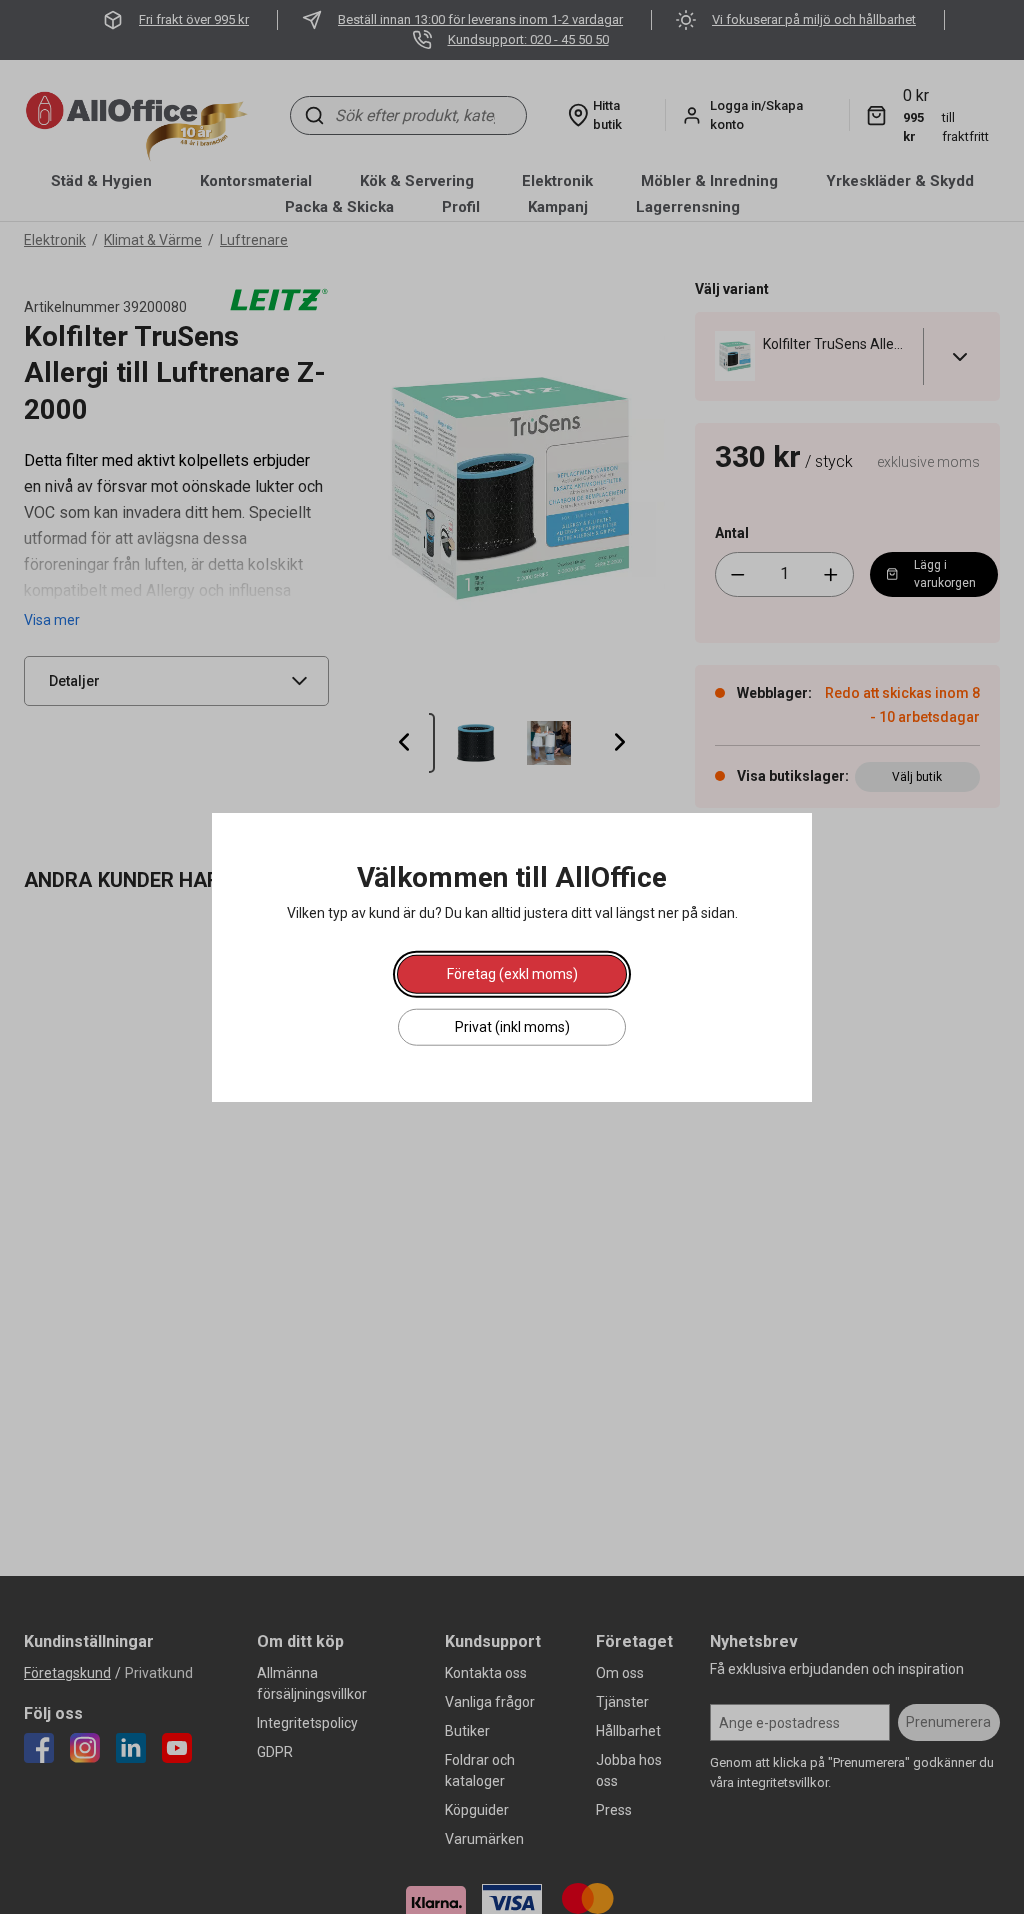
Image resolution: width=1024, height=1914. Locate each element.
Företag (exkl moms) (512, 973)
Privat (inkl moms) (512, 1026)
